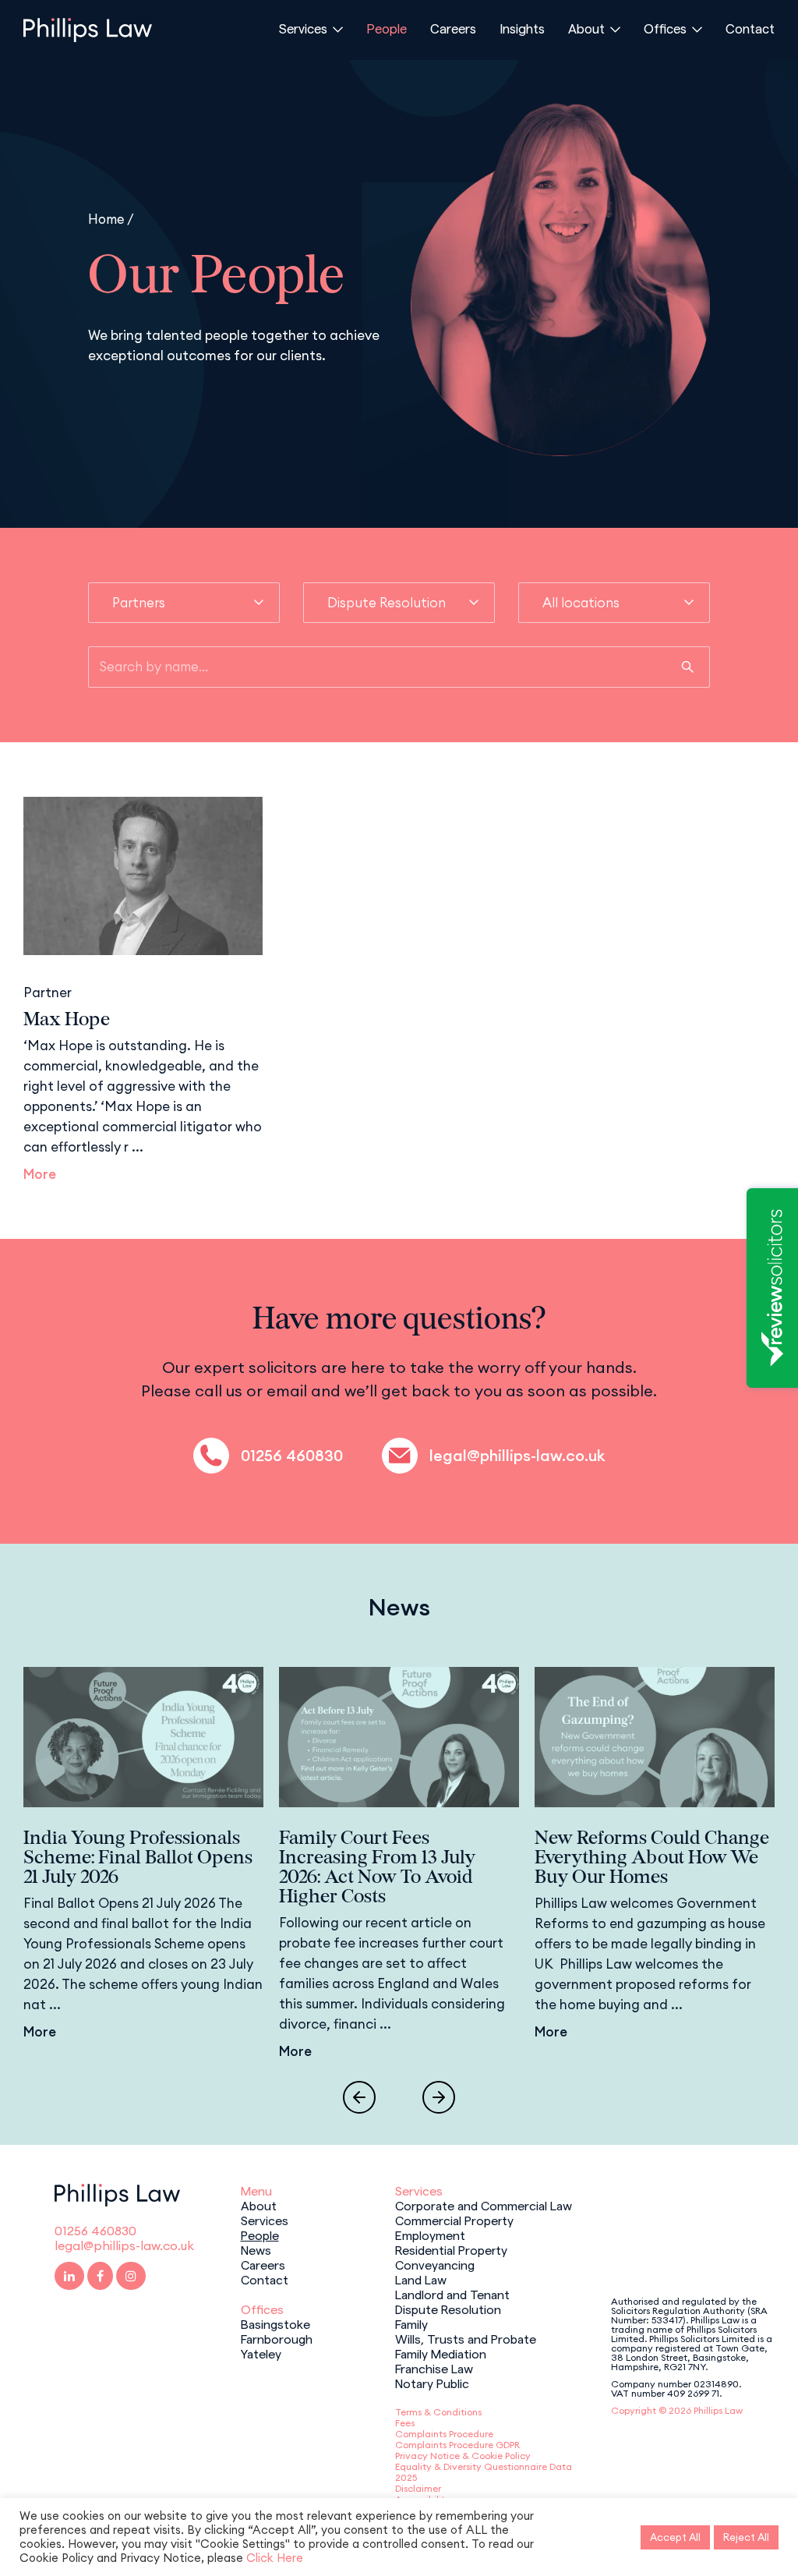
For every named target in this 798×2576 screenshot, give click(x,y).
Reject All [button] (746, 2537)
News (256, 2249)
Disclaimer (418, 2488)
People (387, 28)
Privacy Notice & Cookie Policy (463, 2456)
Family (411, 2323)
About (586, 28)
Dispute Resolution (448, 2309)
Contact (750, 28)
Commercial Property (454, 2220)
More (40, 1174)
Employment (430, 2235)
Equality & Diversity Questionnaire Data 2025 (484, 2472)
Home (106, 219)
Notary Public (432, 2383)
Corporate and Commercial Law (484, 2205)
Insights (522, 28)
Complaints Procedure (444, 2434)
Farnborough (277, 2338)
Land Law (421, 2279)
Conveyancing (435, 2264)
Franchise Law (434, 2368)
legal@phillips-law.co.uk (517, 1456)
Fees (405, 2423)
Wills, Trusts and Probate (466, 2338)
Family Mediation (441, 2353)
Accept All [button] (675, 2537)
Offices (665, 28)
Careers (453, 28)
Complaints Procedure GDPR (457, 2445)
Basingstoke (275, 2323)
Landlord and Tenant (452, 2294)
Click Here (275, 2558)
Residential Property (451, 2249)
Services (303, 28)
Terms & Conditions (438, 2412)
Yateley (261, 2353)
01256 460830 (292, 1456)
